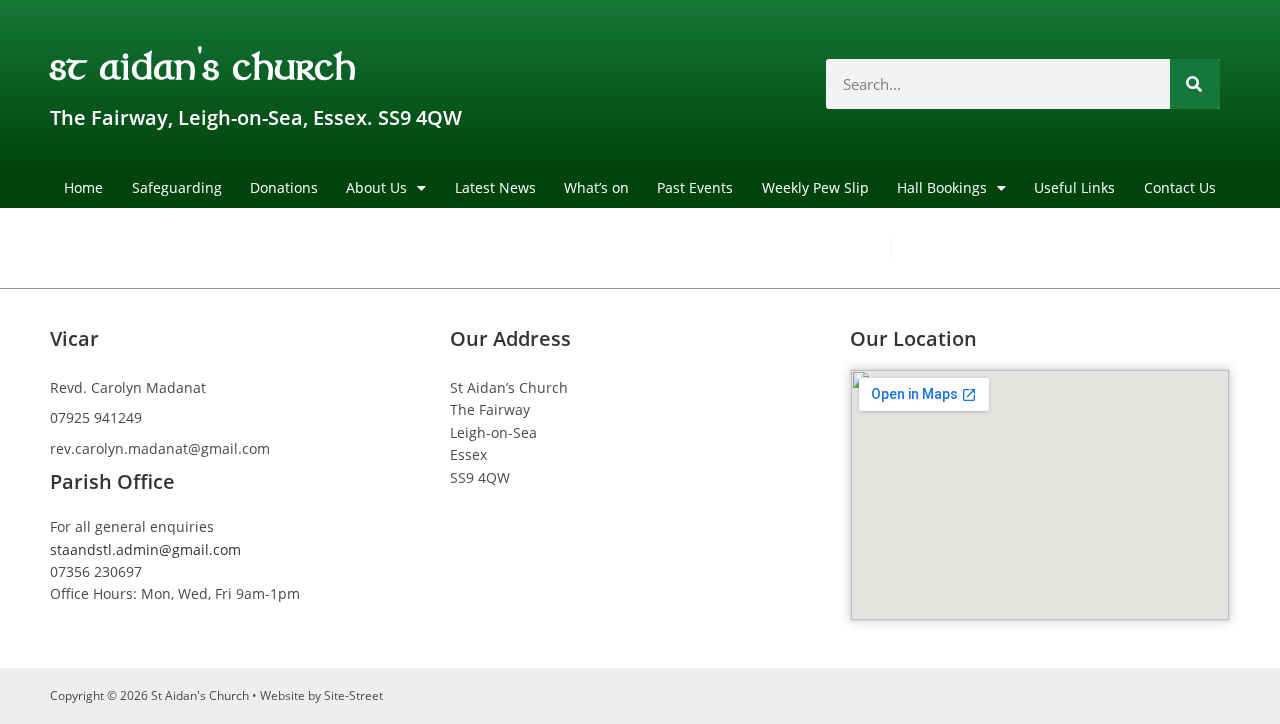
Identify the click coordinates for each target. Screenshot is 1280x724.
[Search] (1195, 84)
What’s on (596, 187)
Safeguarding (177, 187)
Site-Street (353, 695)
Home (83, 187)
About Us (376, 187)
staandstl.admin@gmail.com (145, 549)
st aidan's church (203, 64)
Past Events (695, 187)
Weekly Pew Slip (815, 187)
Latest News (495, 187)
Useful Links (1074, 187)
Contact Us (1180, 187)
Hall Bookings (942, 187)
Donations (284, 187)
